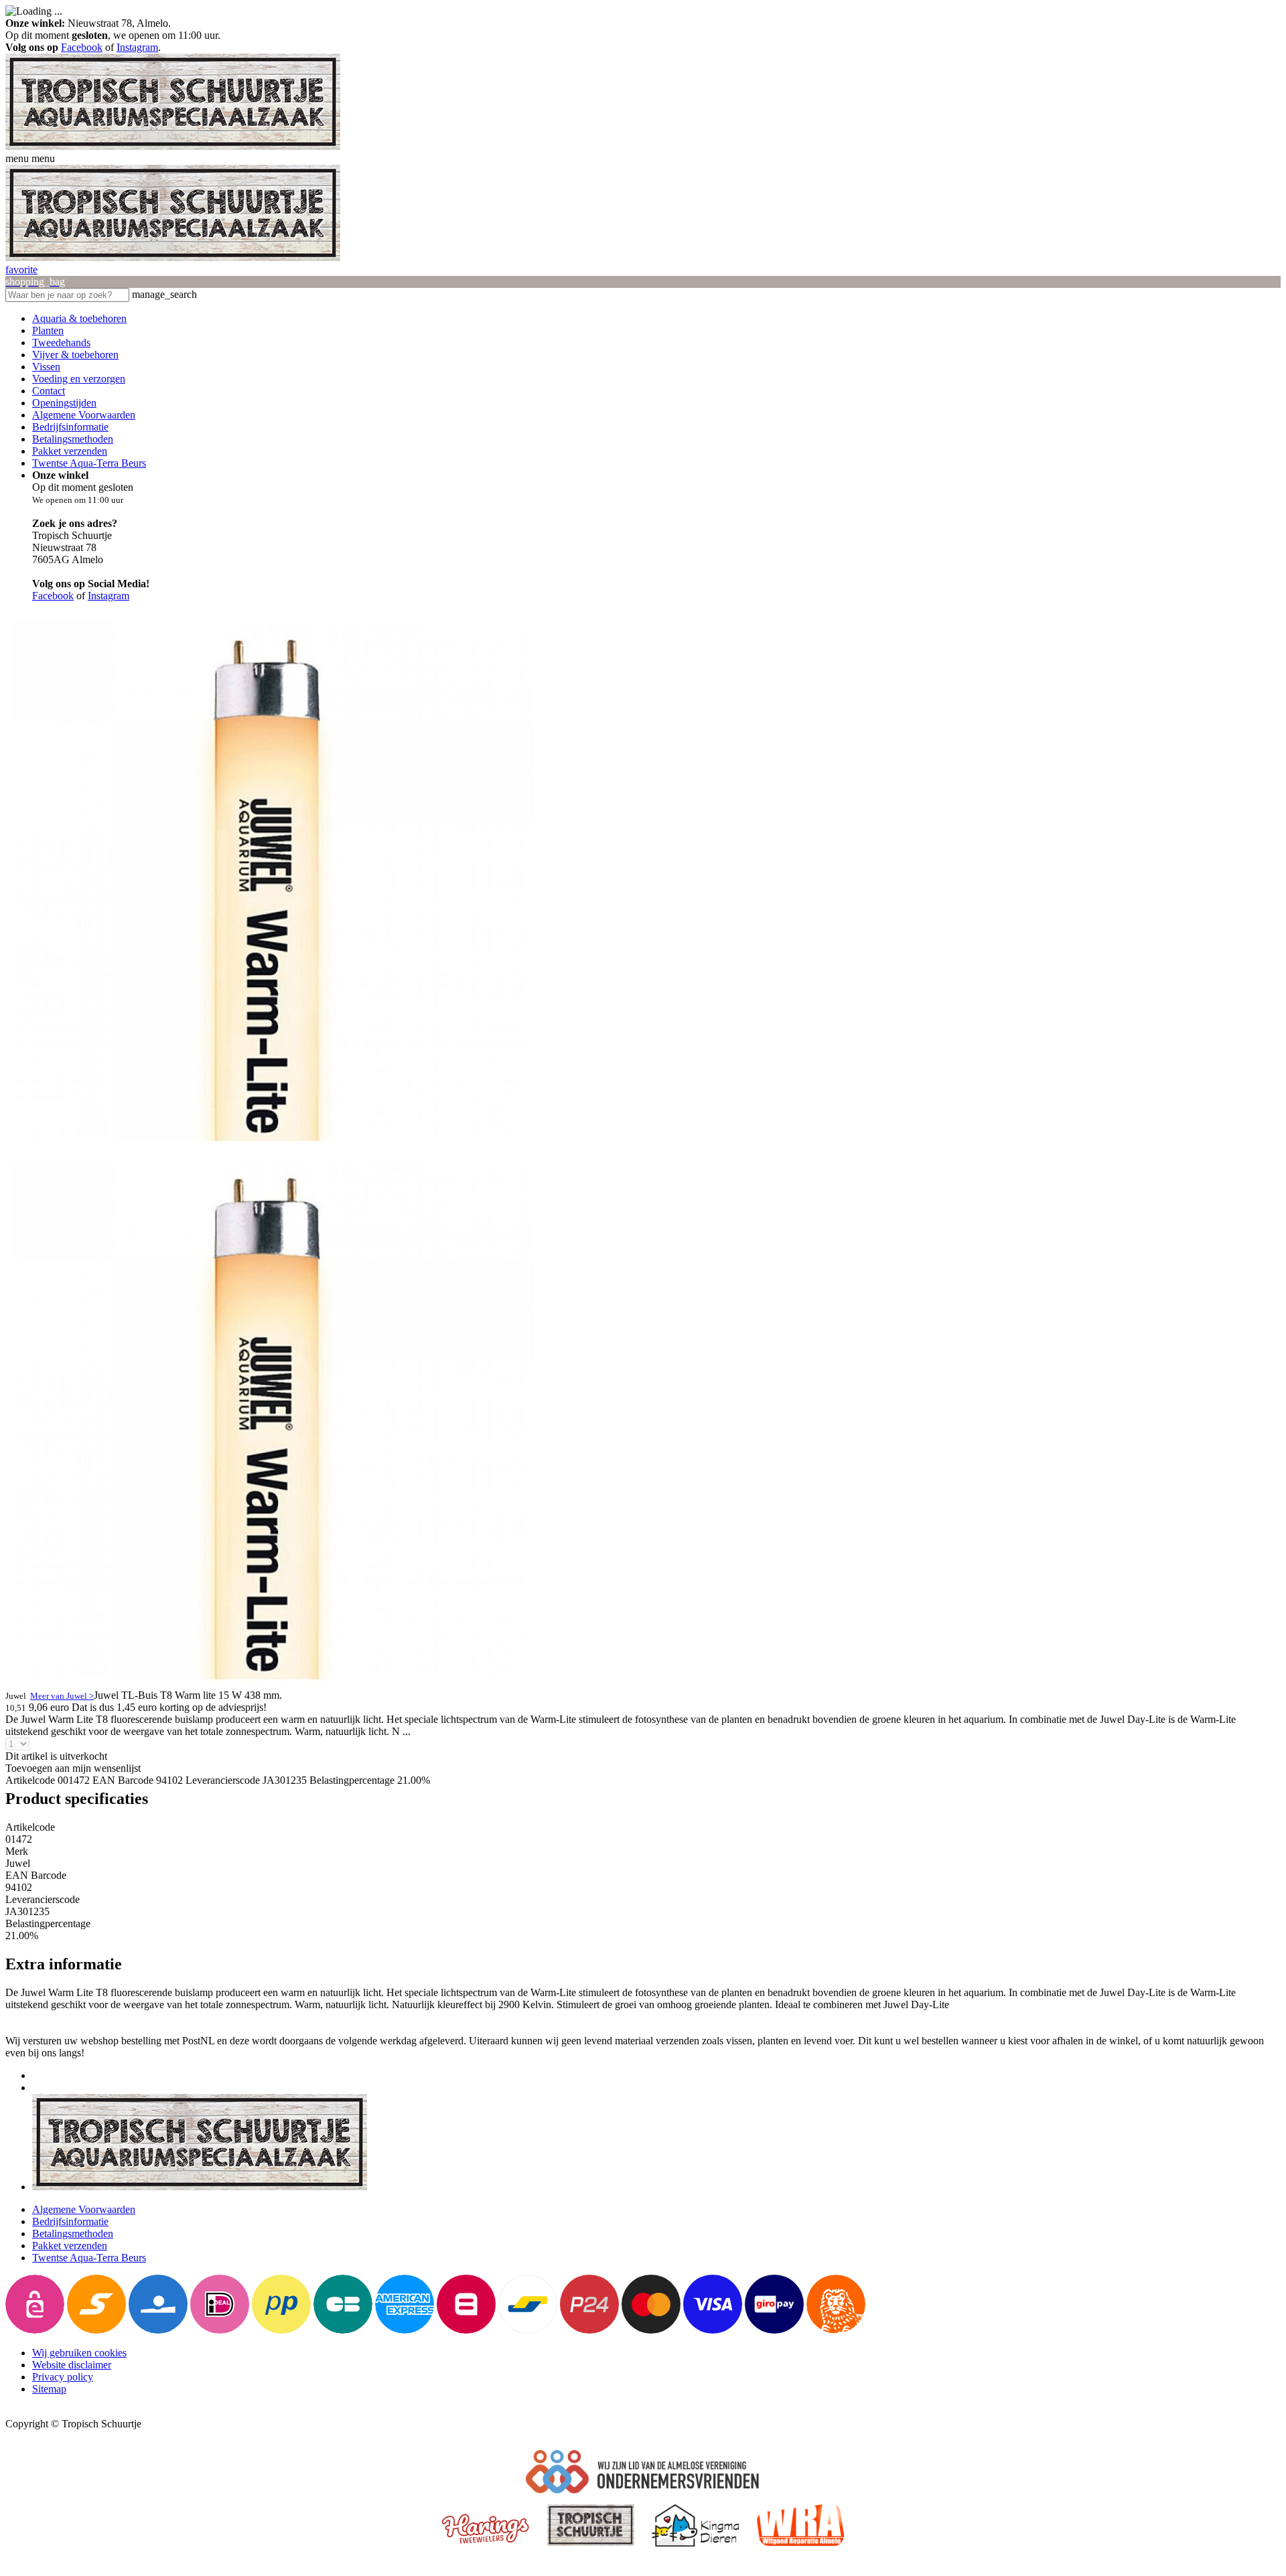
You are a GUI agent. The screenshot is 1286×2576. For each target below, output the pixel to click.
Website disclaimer (72, 2365)
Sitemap (49, 2389)
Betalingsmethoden (73, 439)
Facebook (82, 47)
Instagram (137, 47)
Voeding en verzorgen (79, 379)
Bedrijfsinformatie (70, 427)
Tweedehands (61, 343)
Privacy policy (63, 2377)
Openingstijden (64, 403)
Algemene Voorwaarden (84, 415)
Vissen (46, 367)
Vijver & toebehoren (75, 355)
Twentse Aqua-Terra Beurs (89, 463)
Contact (49, 391)
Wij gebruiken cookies (79, 2353)
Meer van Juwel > (62, 1696)
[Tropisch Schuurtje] (173, 146)
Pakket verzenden (70, 451)
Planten (48, 330)
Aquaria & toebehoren (79, 318)
